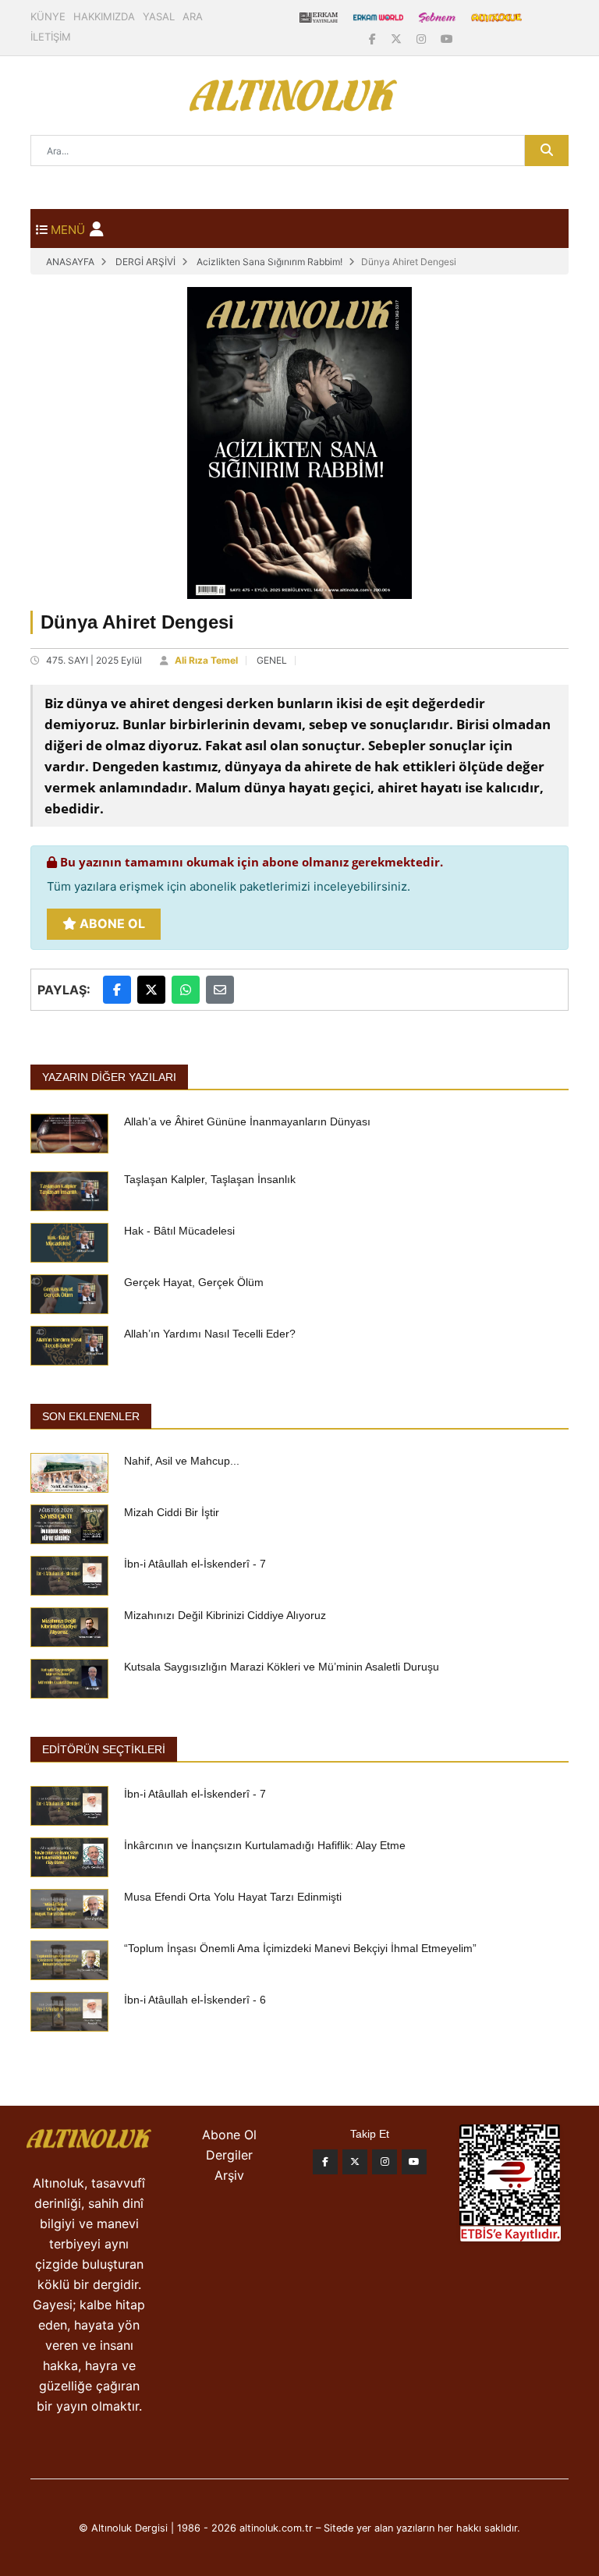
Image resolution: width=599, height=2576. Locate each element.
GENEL (272, 660)
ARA (193, 16)
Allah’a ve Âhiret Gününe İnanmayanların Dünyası (247, 1121)
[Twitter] (355, 2162)
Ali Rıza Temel (206, 660)
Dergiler (229, 2155)
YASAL (159, 16)
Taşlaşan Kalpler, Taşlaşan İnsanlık (210, 1179)
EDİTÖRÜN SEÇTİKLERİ (104, 1749)
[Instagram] (423, 39)
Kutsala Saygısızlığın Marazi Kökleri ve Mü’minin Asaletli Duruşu (282, 1667)
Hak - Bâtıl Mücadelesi (179, 1231)
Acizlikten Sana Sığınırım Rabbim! (269, 262)
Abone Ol (111, 923)
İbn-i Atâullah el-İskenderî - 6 (195, 2000)
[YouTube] (447, 39)
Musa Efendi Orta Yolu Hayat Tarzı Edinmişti (233, 1897)
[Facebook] (374, 39)
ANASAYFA (70, 262)
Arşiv (229, 2175)
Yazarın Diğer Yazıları (109, 1077)
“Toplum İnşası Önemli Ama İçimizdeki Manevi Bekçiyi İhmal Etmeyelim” (300, 1948)
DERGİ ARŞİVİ (145, 262)
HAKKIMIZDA (104, 16)
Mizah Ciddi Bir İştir (172, 1512)
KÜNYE (48, 16)
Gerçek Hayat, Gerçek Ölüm (194, 1282)
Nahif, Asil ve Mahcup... (182, 1461)
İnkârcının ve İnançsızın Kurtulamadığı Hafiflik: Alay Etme (265, 1845)
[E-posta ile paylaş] (220, 990)
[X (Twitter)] (398, 39)
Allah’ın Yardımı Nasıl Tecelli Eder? (210, 1334)
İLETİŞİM (51, 37)
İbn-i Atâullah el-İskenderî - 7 (195, 1564)
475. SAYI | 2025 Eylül (94, 660)
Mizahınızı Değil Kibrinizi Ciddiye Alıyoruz (225, 1615)
